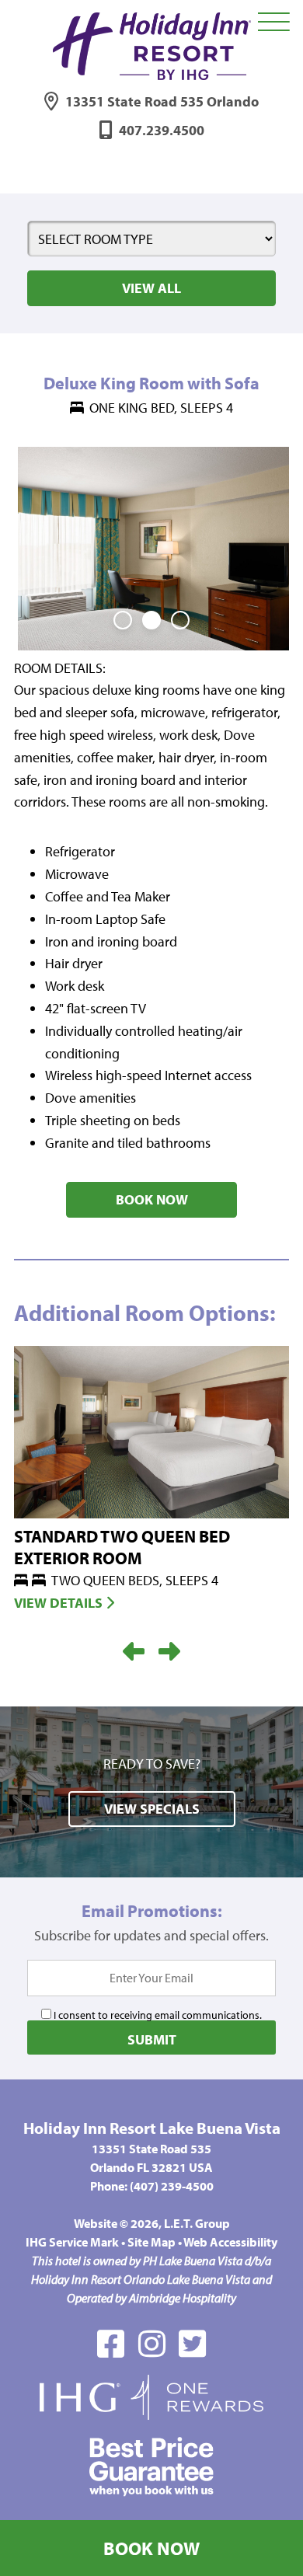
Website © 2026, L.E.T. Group (152, 2223)
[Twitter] (192, 2343)
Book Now (151, 2548)
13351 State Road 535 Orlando (162, 101)
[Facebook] (111, 2343)
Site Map (151, 2242)
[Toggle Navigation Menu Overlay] (274, 23)
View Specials (152, 1809)
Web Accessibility (230, 2242)
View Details (60, 1603)
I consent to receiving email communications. (157, 2015)
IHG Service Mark (72, 2242)
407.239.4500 (162, 130)
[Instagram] (152, 2343)
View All (151, 288)
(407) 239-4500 (172, 2186)
